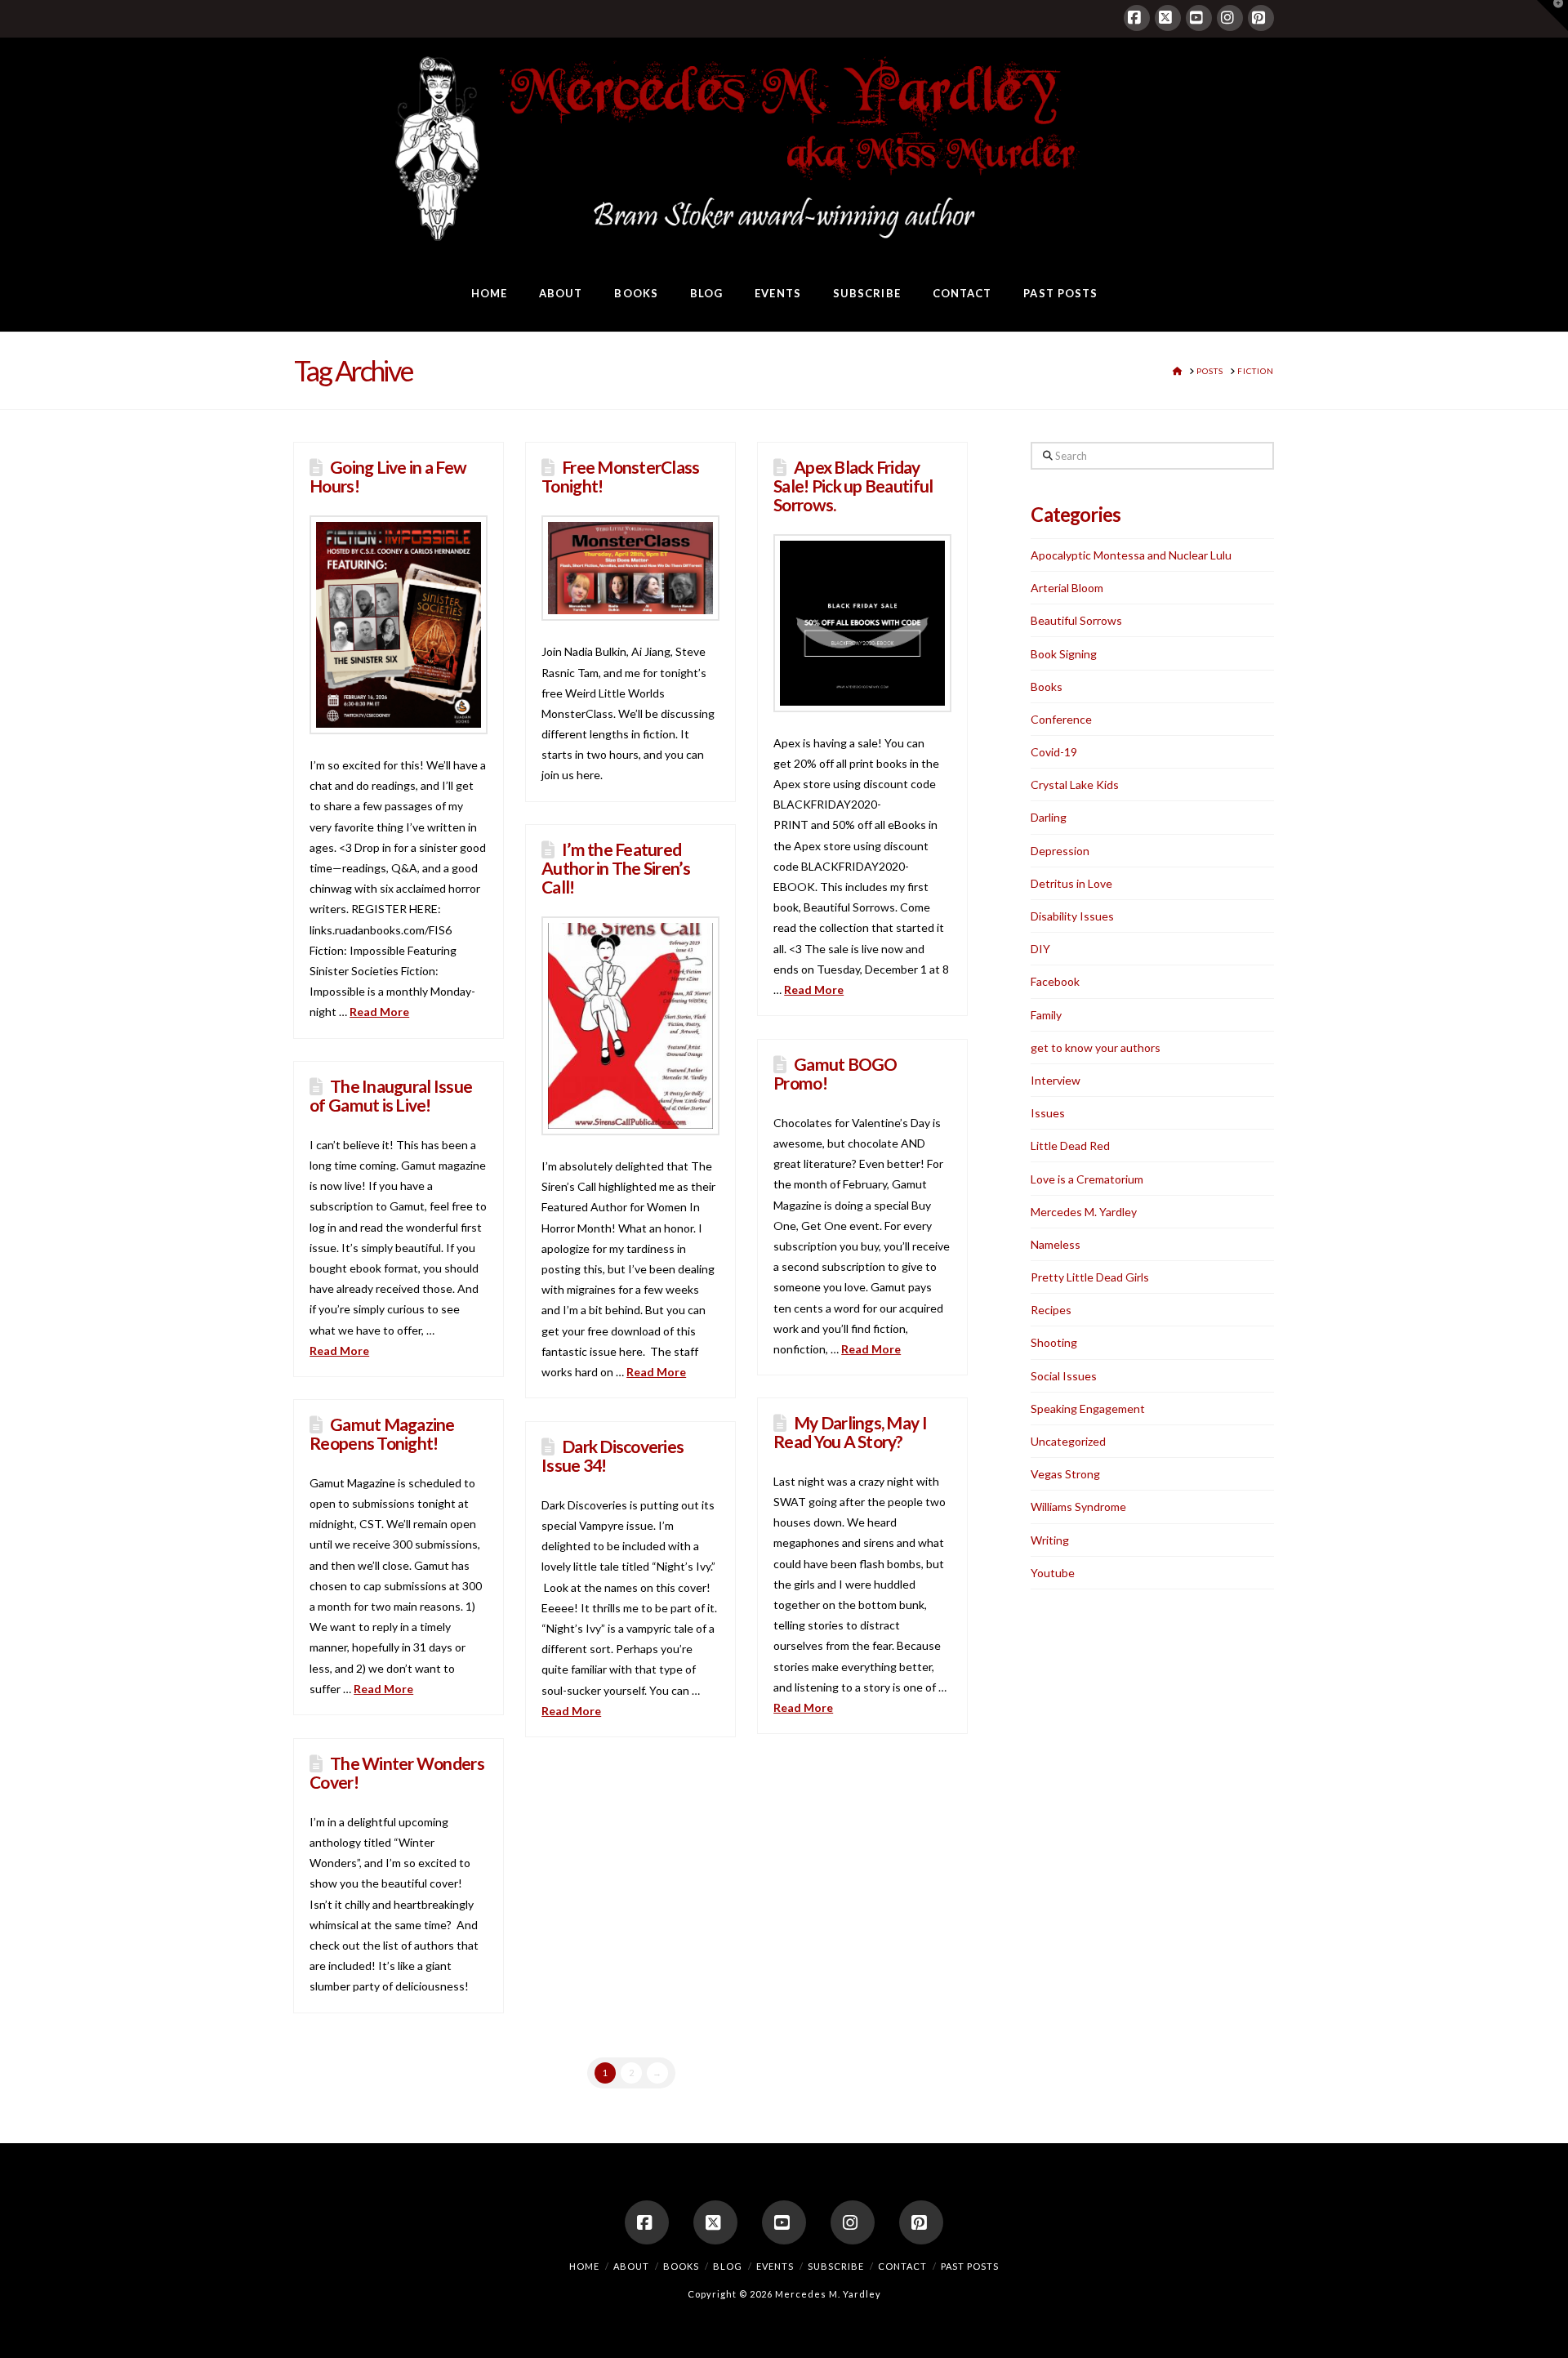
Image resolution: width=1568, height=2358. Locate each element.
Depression (1060, 851)
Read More (379, 1012)
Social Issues (1064, 1376)
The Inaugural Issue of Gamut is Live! (391, 1095)
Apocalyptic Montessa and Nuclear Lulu (1131, 555)
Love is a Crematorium (1087, 1179)
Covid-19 (1054, 752)
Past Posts (970, 2266)
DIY (1040, 949)
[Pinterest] (1261, 18)
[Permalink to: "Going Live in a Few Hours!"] (399, 625)
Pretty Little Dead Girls (1090, 1277)
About (631, 2266)
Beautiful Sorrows (1076, 620)
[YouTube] (1199, 18)
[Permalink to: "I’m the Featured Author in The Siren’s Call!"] (630, 1026)
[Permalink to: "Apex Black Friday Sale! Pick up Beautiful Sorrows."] (862, 623)
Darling (1049, 817)
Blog (728, 2266)
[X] (1168, 18)
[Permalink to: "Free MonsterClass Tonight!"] (630, 568)
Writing (1050, 1540)
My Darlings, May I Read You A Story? (850, 1432)
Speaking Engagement (1088, 1409)
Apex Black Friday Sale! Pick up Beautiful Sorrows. (853, 486)
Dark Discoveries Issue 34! (612, 1455)
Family (1046, 1015)
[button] (1552, 16)
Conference (1061, 719)
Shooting (1054, 1342)
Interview (1056, 1080)
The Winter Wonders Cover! (397, 1772)
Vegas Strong (1065, 1474)
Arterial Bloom (1067, 588)
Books (1047, 686)
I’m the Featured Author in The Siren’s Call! (616, 868)
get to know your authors (1096, 1048)
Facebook (1055, 981)
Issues (1048, 1113)
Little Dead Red (1070, 1146)
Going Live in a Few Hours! (388, 476)
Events (775, 2266)
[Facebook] (1137, 18)
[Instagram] (1230, 18)
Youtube (1053, 1573)
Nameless (1056, 1244)
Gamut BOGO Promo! (835, 1073)
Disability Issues (1072, 916)
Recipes (1051, 1310)
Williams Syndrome (1078, 1507)
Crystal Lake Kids (1075, 785)
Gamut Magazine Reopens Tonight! (382, 1433)
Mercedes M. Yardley (1084, 1212)
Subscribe (836, 2266)
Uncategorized (1068, 1441)
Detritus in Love (1071, 883)
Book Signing (1064, 654)
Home (584, 2266)
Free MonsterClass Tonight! (620, 476)
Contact (902, 2266)
